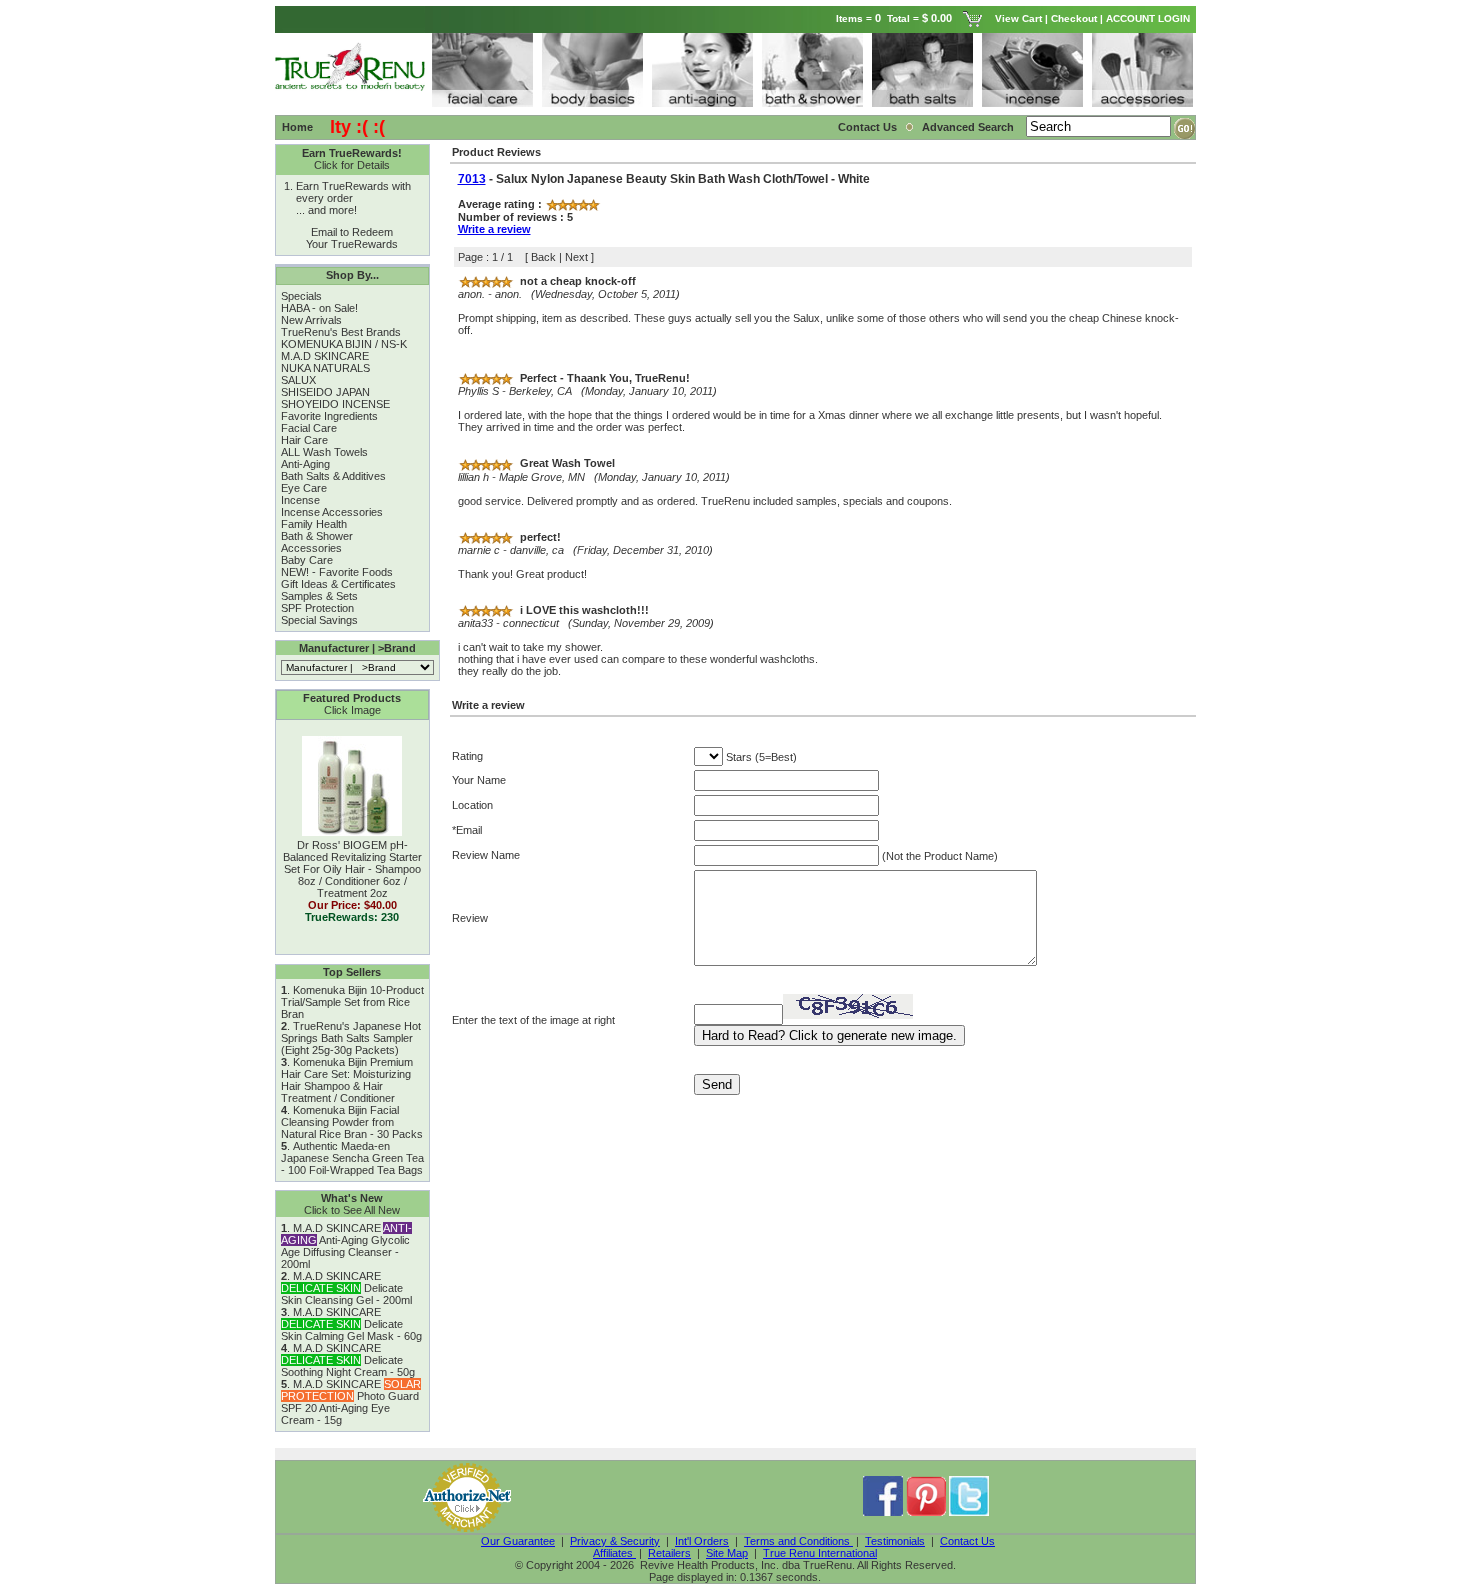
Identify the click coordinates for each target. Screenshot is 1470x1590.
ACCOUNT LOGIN (1149, 18)
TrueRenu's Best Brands (341, 332)
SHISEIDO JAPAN (325, 392)
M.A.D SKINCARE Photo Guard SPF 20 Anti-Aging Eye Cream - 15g (351, 1402)
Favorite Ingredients (329, 416)
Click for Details (352, 165)
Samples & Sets (319, 596)
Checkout (1074, 18)
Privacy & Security (615, 1541)
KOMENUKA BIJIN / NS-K (344, 344)
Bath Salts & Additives (333, 476)
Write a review (494, 229)
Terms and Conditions (798, 1541)
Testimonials (895, 1541)
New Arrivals (311, 320)
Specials (301, 296)
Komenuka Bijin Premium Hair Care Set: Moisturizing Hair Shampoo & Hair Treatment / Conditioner (347, 1080)
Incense (300, 500)
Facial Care (309, 428)
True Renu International (820, 1553)
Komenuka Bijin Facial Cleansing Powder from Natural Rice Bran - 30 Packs (352, 1122)
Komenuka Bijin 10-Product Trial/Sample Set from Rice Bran (352, 1002)
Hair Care (304, 440)
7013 (472, 179)
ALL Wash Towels (324, 452)
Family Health (314, 524)
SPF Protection (317, 608)
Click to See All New (352, 1210)
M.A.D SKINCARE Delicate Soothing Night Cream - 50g (348, 1360)
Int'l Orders (702, 1541)
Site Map (727, 1553)
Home (297, 127)
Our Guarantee (518, 1541)
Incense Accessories (332, 512)
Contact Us (867, 127)
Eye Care (304, 488)
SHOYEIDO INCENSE (335, 404)
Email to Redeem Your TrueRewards (352, 238)
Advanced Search (969, 127)
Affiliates (614, 1553)
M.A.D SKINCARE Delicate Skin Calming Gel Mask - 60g (351, 1324)
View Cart (1018, 18)
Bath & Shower (317, 536)
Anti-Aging (305, 464)
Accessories (311, 548)
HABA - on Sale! (319, 308)
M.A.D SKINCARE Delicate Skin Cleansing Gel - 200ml (346, 1288)
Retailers (669, 1553)
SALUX (298, 380)
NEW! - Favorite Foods (337, 572)
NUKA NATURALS (325, 368)
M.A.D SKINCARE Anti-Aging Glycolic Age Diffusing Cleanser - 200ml (346, 1246)
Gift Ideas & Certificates (338, 584)
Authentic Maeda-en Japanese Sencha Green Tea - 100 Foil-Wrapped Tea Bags (352, 1158)
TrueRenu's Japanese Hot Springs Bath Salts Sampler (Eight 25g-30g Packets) (351, 1038)
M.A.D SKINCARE (325, 356)
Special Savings (319, 620)
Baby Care (307, 560)
